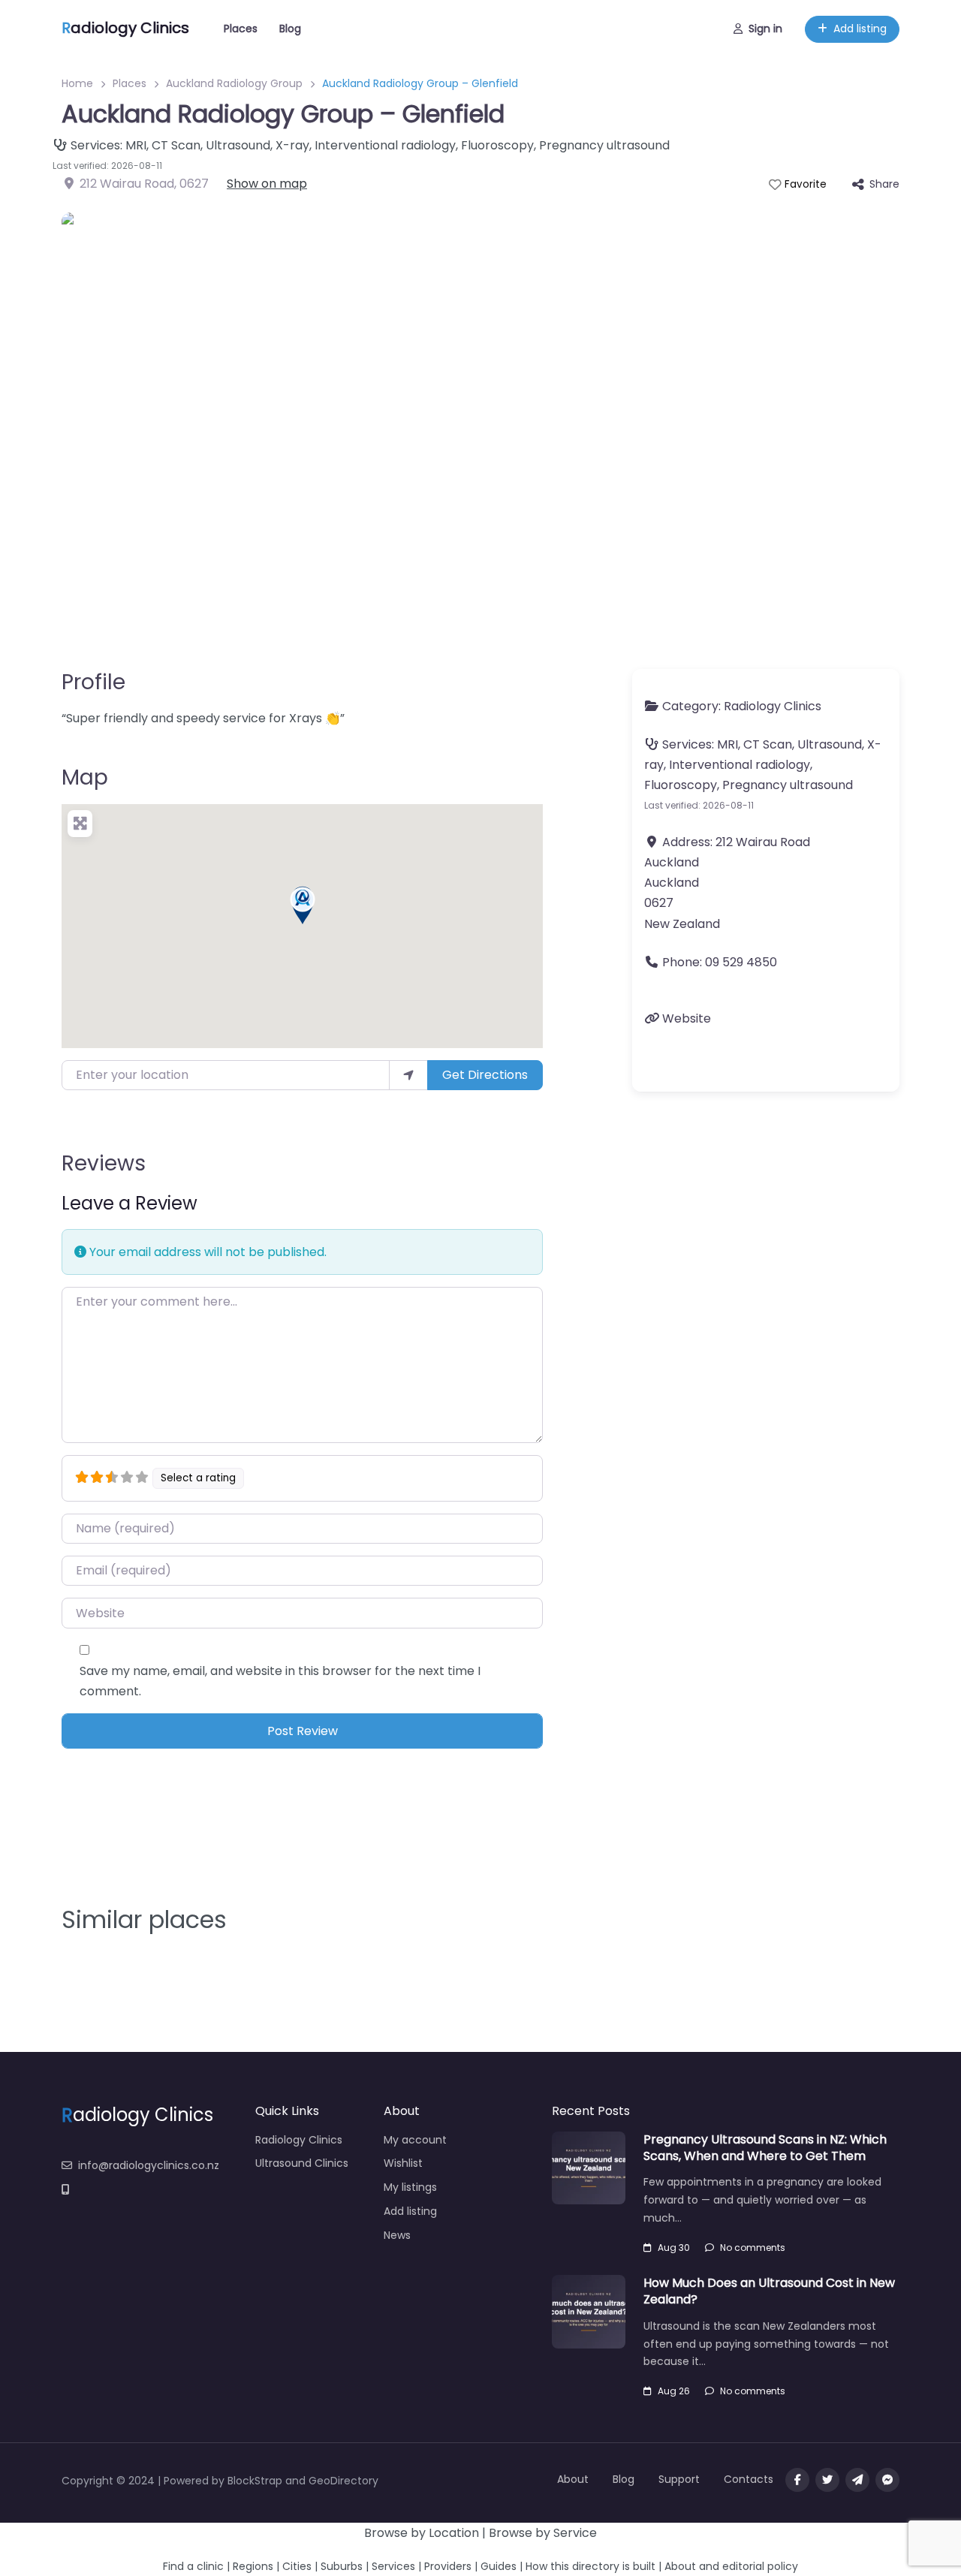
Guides (499, 2566)
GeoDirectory (343, 2481)
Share (884, 184)
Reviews (104, 1163)
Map (85, 777)
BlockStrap (256, 2481)
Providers (448, 2566)
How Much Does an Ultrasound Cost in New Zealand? (769, 2291)
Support (679, 2479)
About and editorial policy (731, 2566)
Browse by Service (543, 2533)
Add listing (860, 29)
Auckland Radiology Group (234, 83)
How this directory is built (590, 2566)
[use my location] (408, 1075)
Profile (93, 682)
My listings (410, 2187)
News (397, 2235)
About (573, 2479)
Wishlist (403, 2163)
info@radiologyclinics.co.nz (149, 2165)
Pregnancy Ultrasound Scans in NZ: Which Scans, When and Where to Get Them (765, 2148)
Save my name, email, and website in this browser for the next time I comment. (280, 1681)
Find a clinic (193, 2566)
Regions (253, 2566)
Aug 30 (674, 2248)
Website (687, 1018)
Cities (297, 2566)
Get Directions (485, 1075)
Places (241, 29)
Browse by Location (422, 2533)
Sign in (765, 29)
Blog (290, 29)
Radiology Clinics (773, 706)
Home (77, 83)
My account (415, 2140)
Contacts (749, 2479)
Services (393, 2566)
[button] (303, 905)
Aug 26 (674, 2391)
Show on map (267, 184)
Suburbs (342, 2566)
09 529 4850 (741, 962)
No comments (753, 2248)
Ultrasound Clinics (302, 2163)
